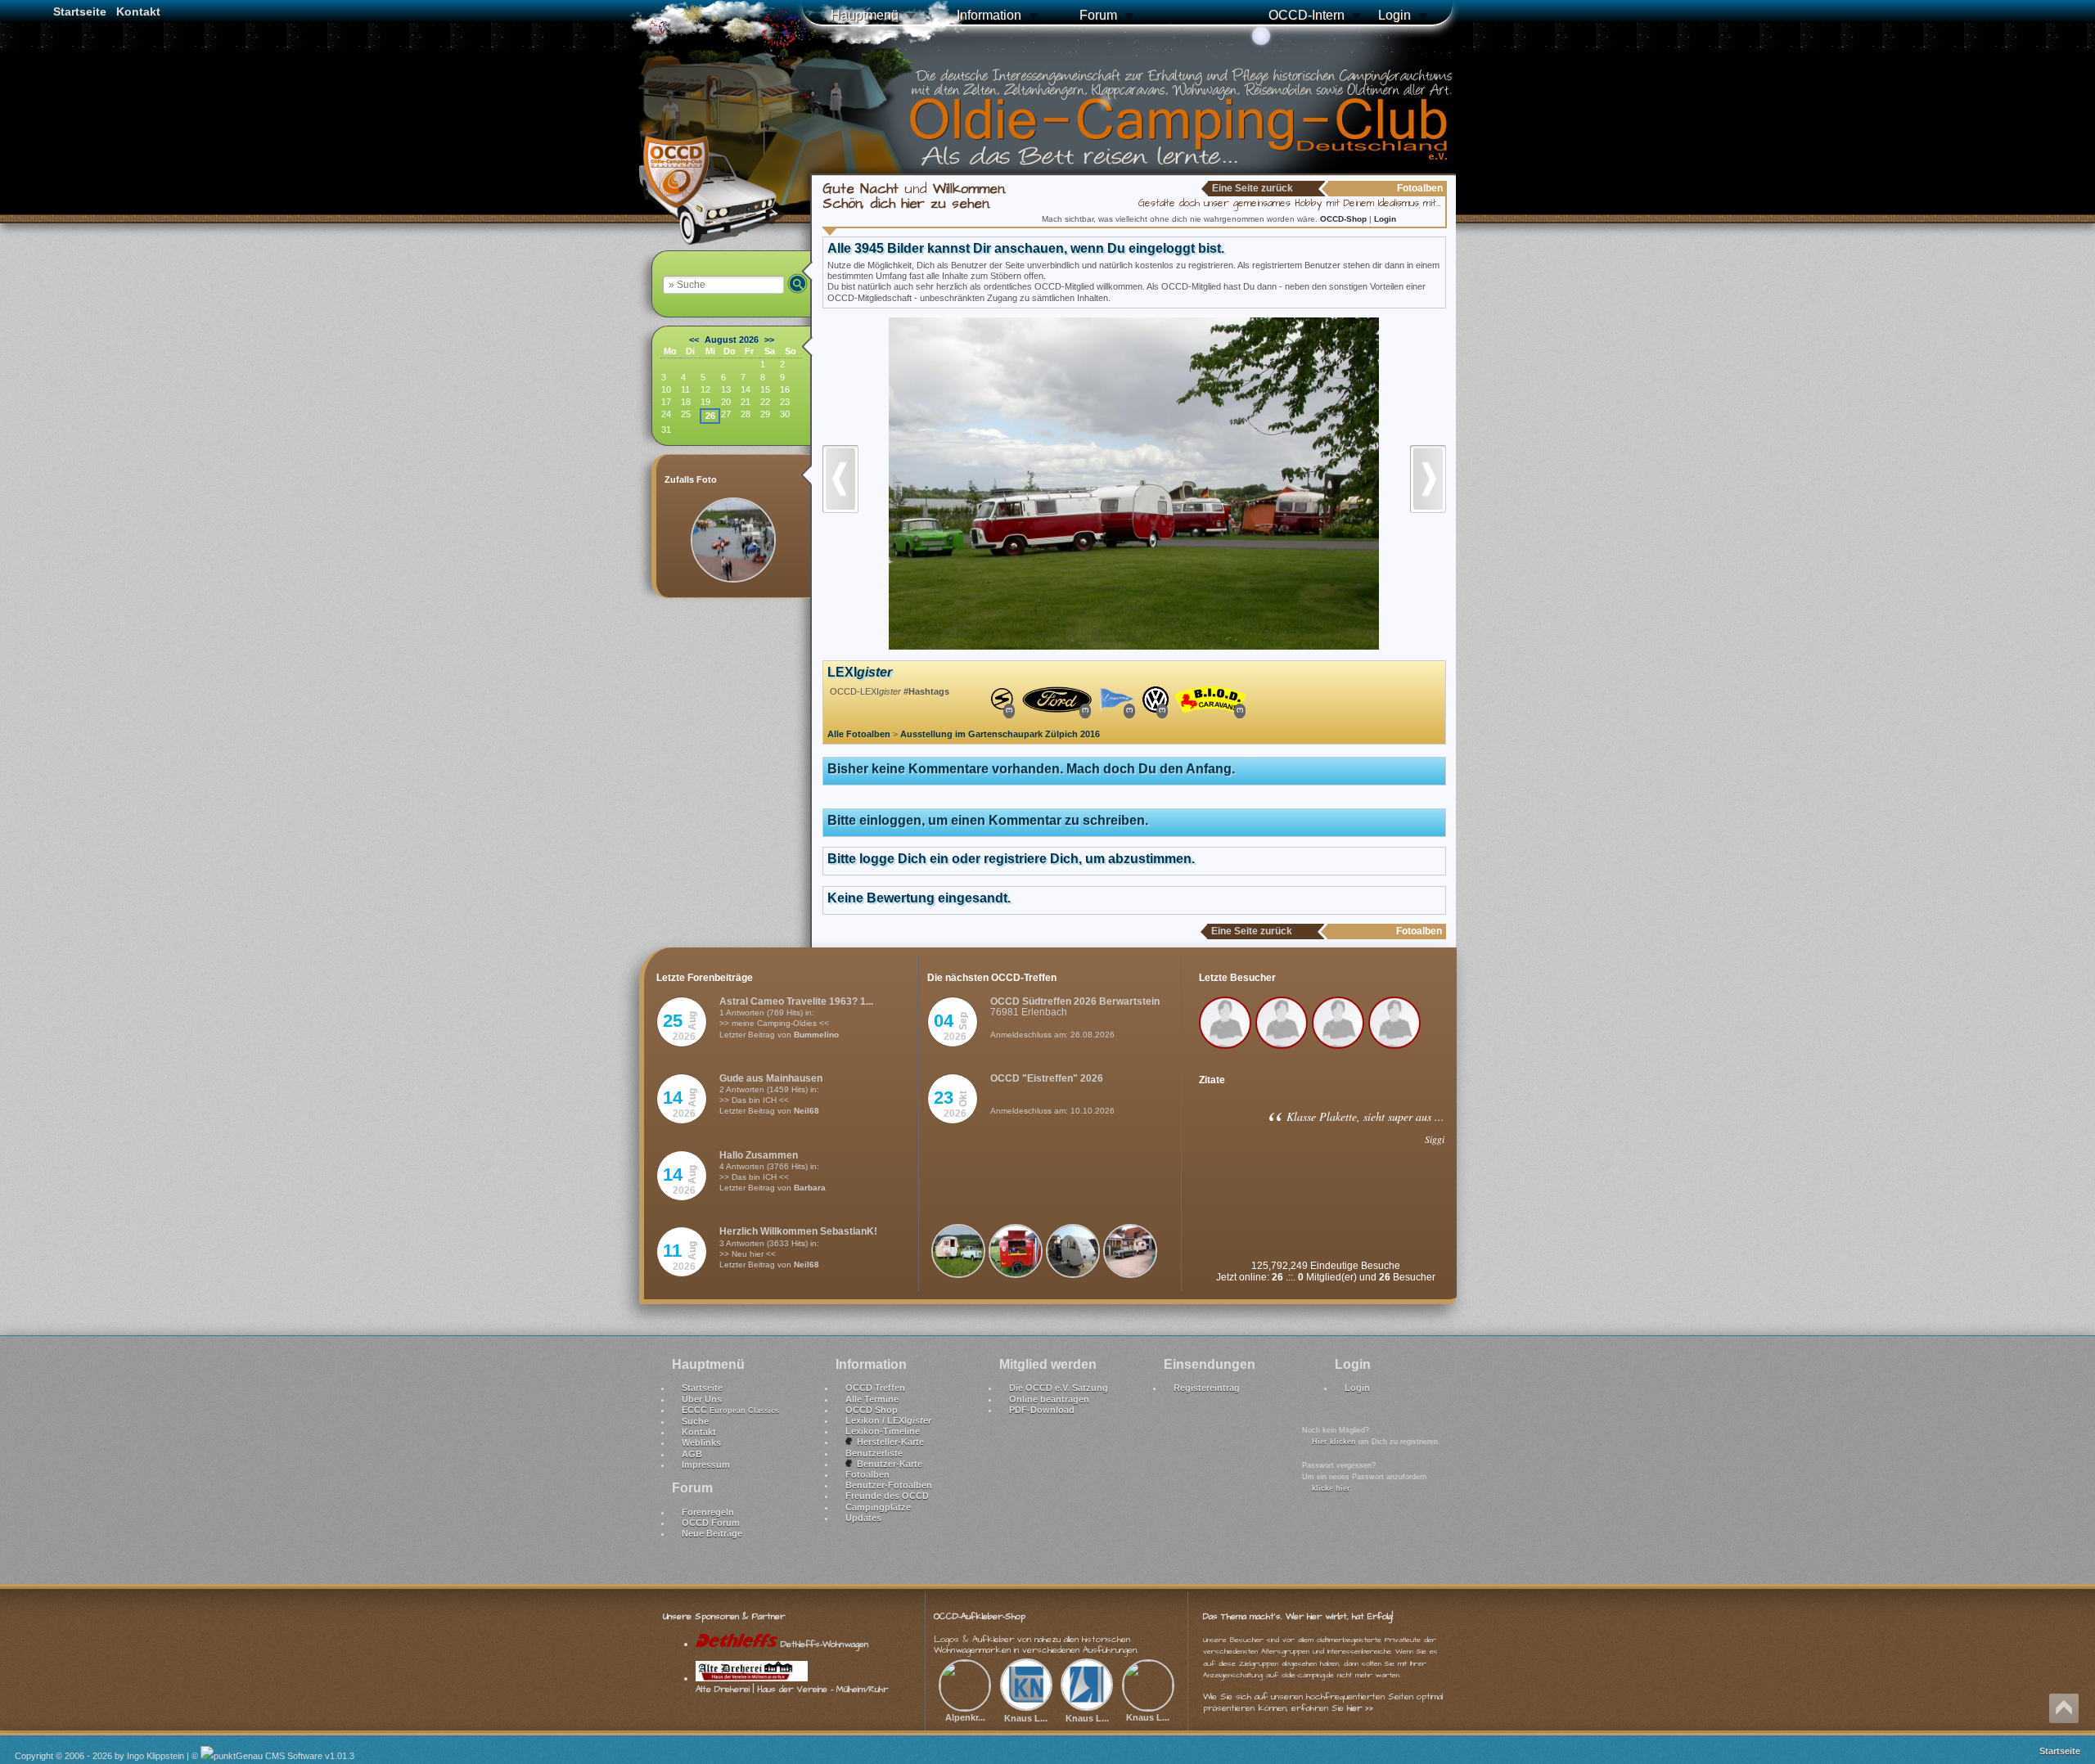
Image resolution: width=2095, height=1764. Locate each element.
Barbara (810, 1188)
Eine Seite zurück (1252, 188)
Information (989, 15)
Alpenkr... (965, 1717)
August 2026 (732, 340)
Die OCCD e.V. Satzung (1059, 1388)
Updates (863, 1518)
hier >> (1360, 1708)
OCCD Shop (872, 1410)
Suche (695, 1421)
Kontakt (138, 11)
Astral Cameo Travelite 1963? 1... (796, 1001)
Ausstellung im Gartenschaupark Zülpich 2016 (1000, 734)
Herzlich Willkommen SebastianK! (798, 1231)
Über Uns (702, 1399)
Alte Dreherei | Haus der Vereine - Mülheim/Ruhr (792, 1689)
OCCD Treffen (875, 1388)
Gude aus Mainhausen (771, 1078)
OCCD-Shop (1345, 219)
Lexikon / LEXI (888, 1420)
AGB (692, 1454)
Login (1394, 15)
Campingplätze (878, 1507)
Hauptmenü (865, 15)
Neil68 (806, 1111)
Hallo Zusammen (759, 1155)
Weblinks (701, 1442)
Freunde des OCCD (887, 1496)
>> (769, 340)
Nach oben (2064, 1708)
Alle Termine (872, 1399)
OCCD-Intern (1307, 15)
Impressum (706, 1465)
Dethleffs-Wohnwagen (823, 1644)
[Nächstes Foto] (1428, 518)
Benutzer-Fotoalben (889, 1485)
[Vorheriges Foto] (840, 518)
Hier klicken (1334, 1442)
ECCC (730, 1410)
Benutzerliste (874, 1453)
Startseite (80, 11)
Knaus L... (1026, 1718)
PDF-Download (1042, 1410)
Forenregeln (708, 1512)
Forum (1098, 15)
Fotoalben (867, 1474)
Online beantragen (1049, 1399)
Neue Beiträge (712, 1533)
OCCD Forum (711, 1523)
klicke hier (1331, 1488)
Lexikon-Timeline (883, 1431)
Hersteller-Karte (888, 1442)
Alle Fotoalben (859, 734)
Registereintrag (1207, 1388)
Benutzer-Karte (887, 1464)
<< (694, 340)
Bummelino (816, 1035)
